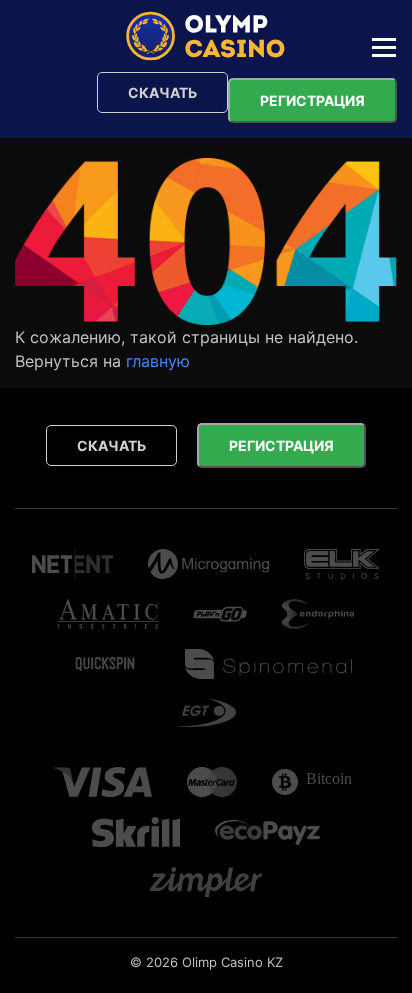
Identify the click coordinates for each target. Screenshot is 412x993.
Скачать (162, 92)
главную (158, 361)
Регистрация (312, 100)
